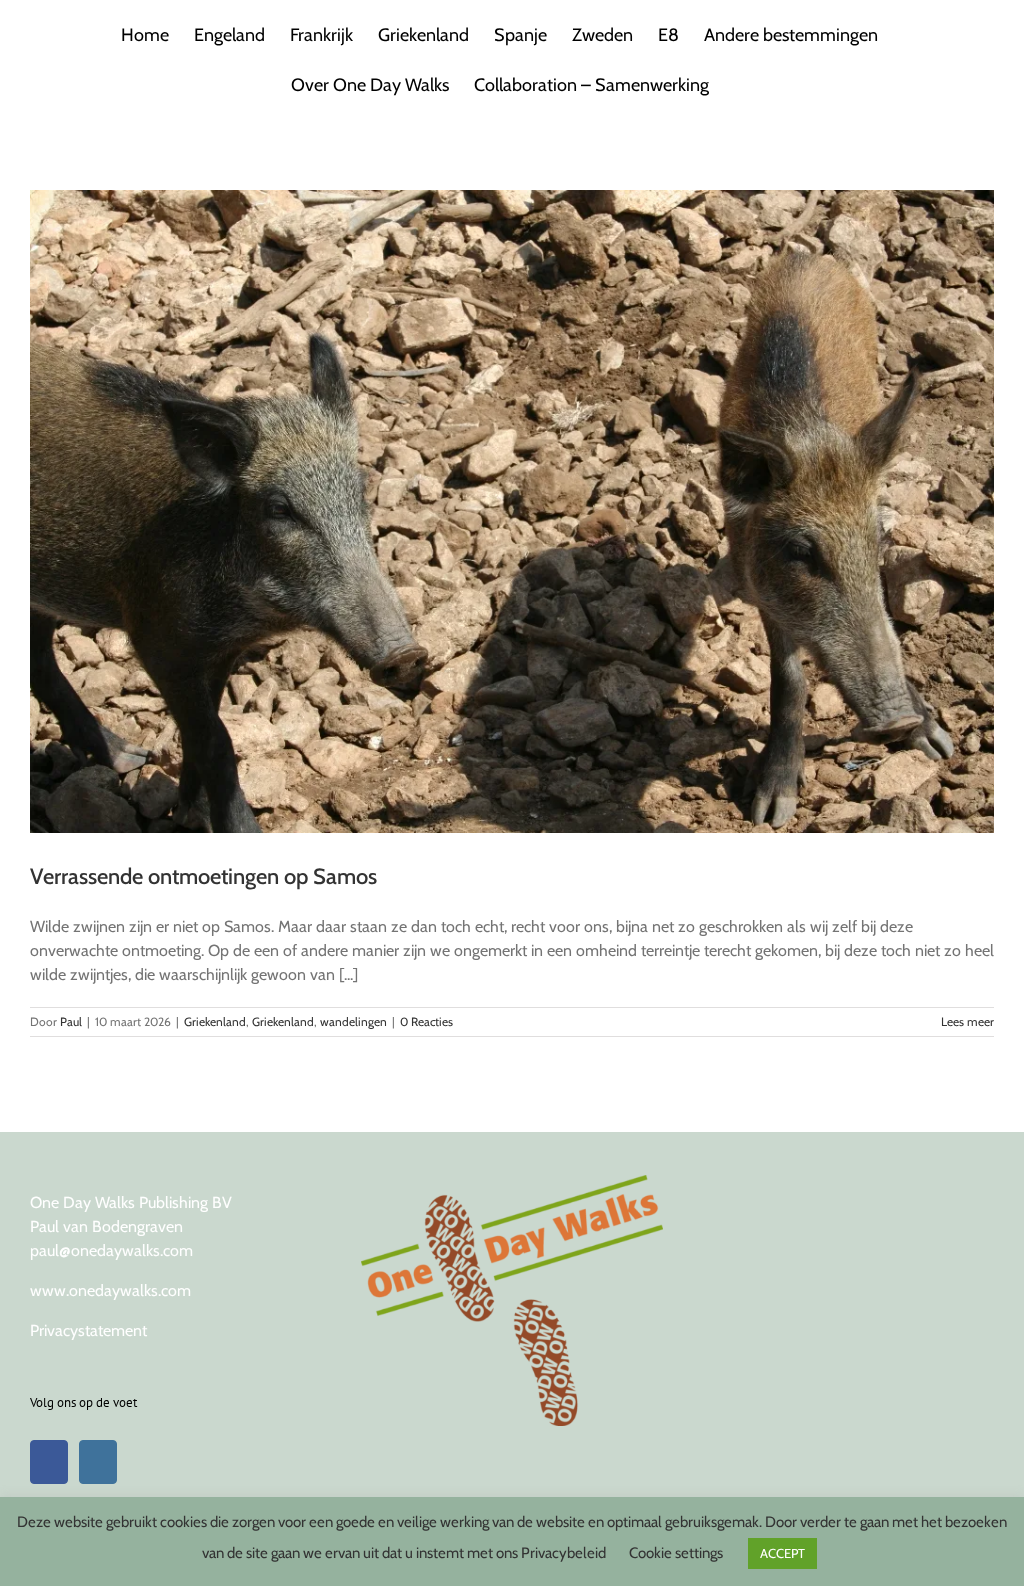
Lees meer (967, 1021)
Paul (71, 1021)
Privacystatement (88, 1330)
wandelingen (353, 1021)
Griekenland (215, 1021)
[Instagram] (98, 1462)
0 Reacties (426, 1021)
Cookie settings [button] (676, 1553)
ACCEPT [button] (782, 1553)
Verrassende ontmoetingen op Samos (203, 876)
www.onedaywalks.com (110, 1290)
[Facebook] (49, 1462)
